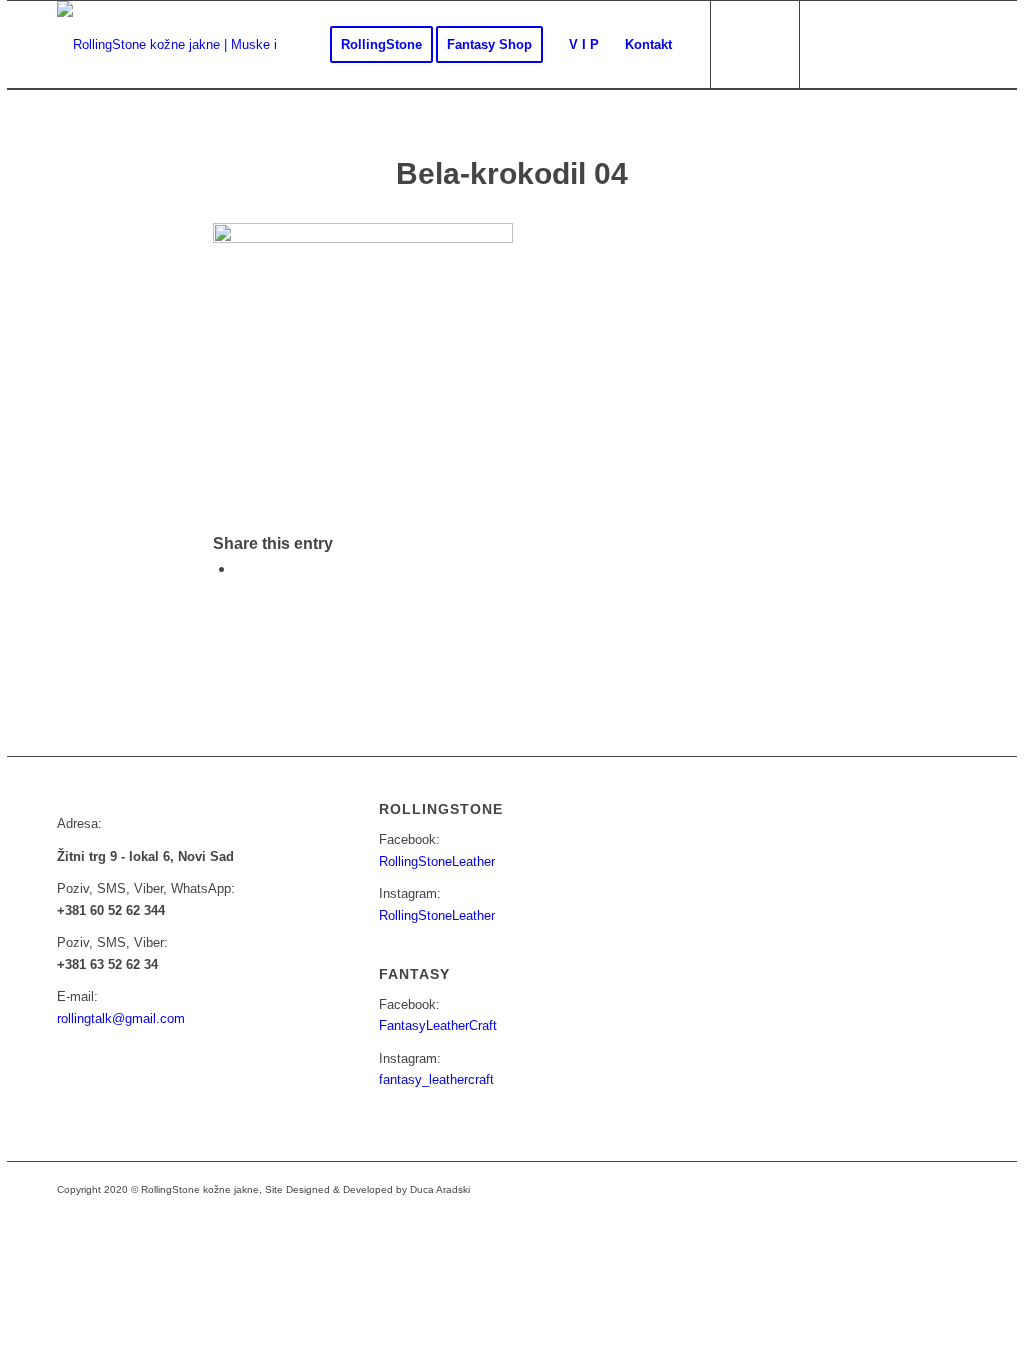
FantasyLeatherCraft (438, 1025)
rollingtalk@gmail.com (121, 1018)
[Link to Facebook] (832, 44)
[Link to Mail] (892, 44)
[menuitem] (381, 45)
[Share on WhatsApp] (241, 568)
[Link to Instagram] (862, 44)
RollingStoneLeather (437, 861)
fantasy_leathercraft (436, 1079)
